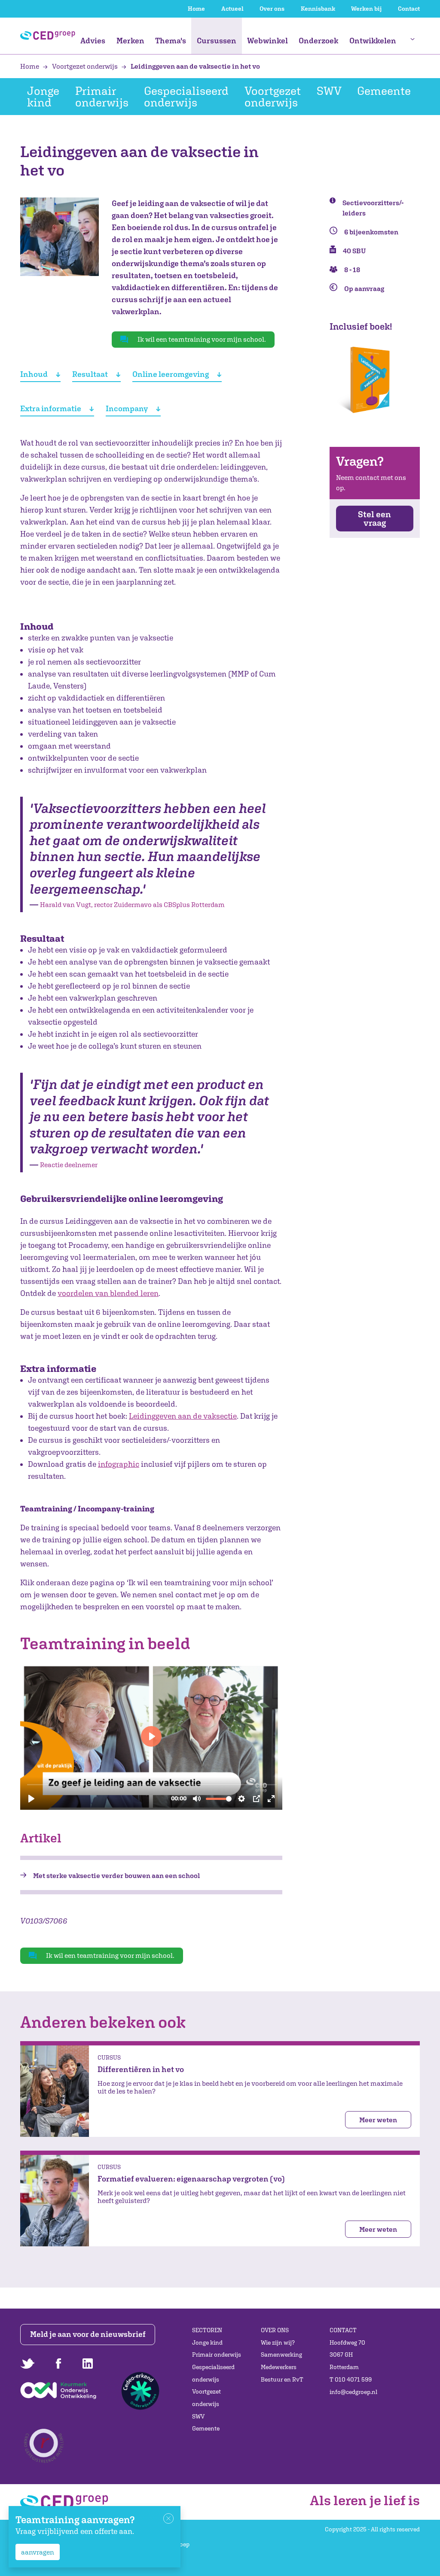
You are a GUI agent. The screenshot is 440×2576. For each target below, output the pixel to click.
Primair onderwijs (102, 96)
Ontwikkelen (373, 41)
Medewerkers (279, 2367)
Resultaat (90, 374)
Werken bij (366, 9)
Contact (409, 9)
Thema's (171, 41)
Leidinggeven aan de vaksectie (183, 1416)
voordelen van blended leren (108, 1293)
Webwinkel (267, 41)
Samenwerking (281, 2355)
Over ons (272, 9)
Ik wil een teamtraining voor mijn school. (202, 339)
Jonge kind (43, 96)
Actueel (232, 9)
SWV (329, 91)
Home (196, 9)
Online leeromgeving (171, 374)
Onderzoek (318, 41)
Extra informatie (51, 408)
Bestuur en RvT (282, 2379)
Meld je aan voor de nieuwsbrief (88, 2334)
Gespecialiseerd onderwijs (186, 96)
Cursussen (217, 41)
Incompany (127, 408)
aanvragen (38, 2552)
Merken (130, 41)
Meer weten (378, 2120)
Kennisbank (318, 9)
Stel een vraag (374, 518)
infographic (119, 1464)
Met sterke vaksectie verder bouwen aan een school (116, 1875)
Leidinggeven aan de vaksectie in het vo (195, 66)
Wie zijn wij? (278, 2342)
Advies (93, 41)
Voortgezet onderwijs (85, 66)
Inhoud (34, 374)
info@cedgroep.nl (353, 2392)
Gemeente (384, 91)
